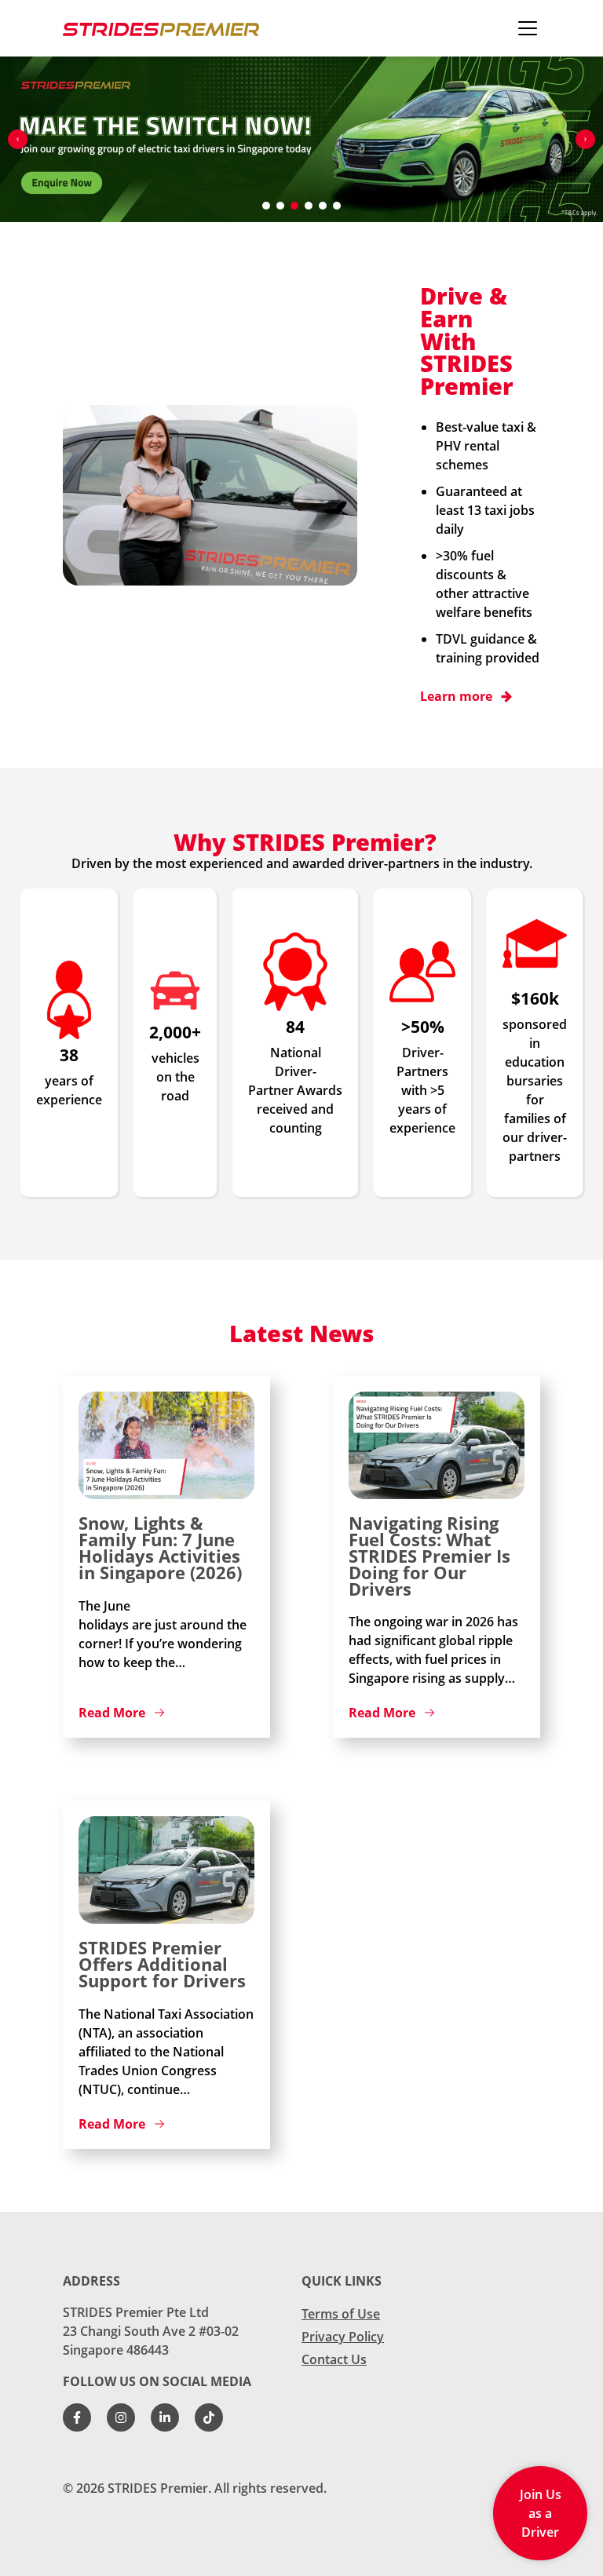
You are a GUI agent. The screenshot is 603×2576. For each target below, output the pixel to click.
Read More (112, 1713)
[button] (18, 139)
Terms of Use (341, 2314)
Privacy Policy (343, 2337)
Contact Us (334, 2359)
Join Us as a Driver (541, 2513)
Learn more (456, 696)
